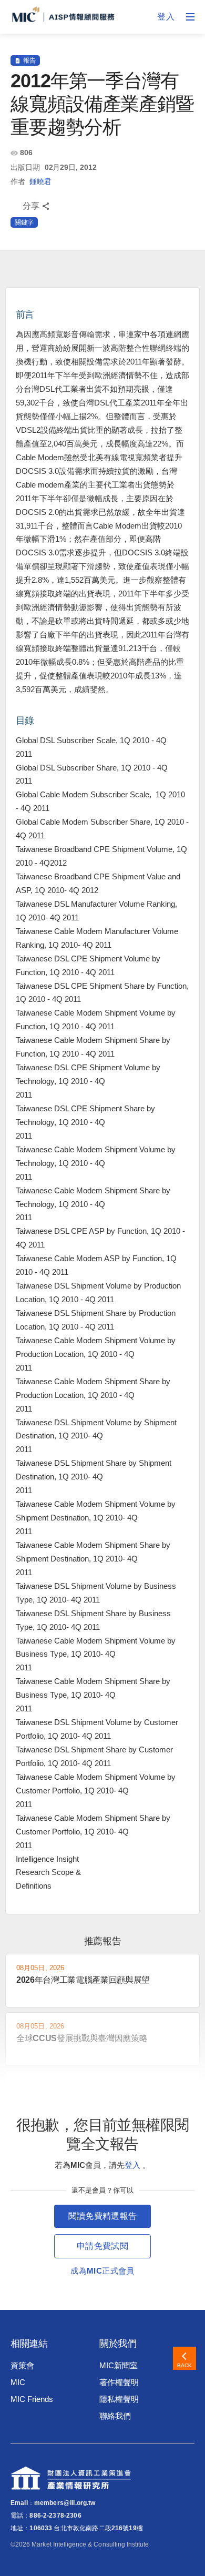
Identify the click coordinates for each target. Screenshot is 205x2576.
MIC (18, 2382)
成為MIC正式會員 (102, 2271)
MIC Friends (32, 2399)
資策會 (22, 2365)
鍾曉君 (40, 181)
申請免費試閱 (102, 2246)
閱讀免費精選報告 (103, 2216)
